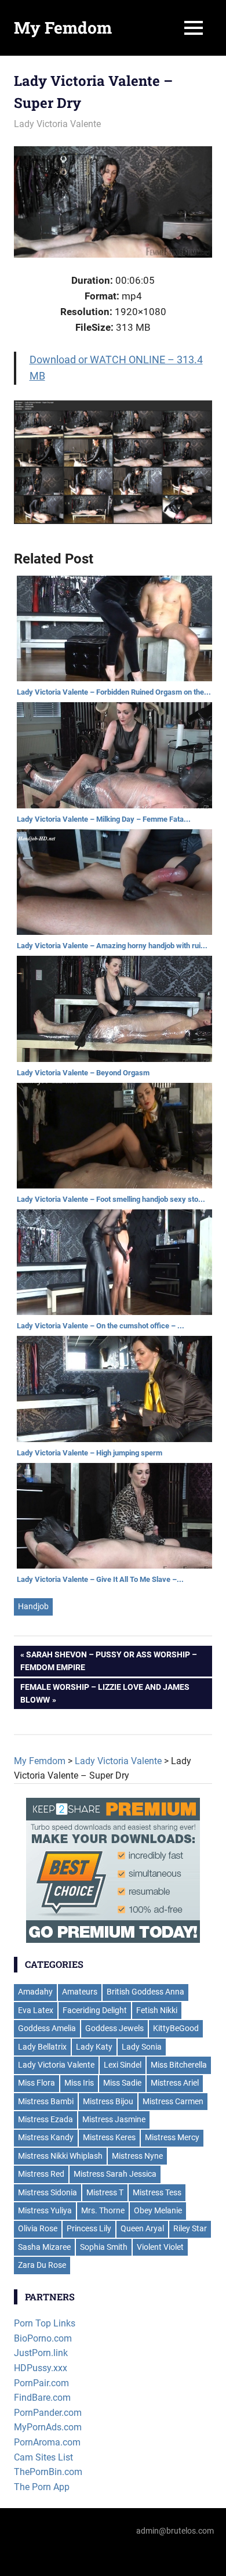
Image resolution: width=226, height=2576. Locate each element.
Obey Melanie (158, 2210)
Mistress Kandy (46, 2137)
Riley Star (190, 2228)
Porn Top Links (45, 2323)
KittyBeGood (176, 2028)
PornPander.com (48, 2413)
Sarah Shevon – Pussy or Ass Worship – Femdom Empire (109, 1661)
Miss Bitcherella (179, 2065)
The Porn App (42, 2487)
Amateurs (80, 1992)
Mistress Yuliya (45, 2210)
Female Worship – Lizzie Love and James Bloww (105, 1693)
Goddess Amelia (47, 2028)
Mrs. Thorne (103, 2210)
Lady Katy (94, 2047)
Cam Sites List (43, 2457)
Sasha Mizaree (44, 2247)
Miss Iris (79, 2083)
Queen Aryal (142, 2228)
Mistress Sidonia (48, 2192)
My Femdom (63, 28)
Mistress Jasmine (114, 2119)
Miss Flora (37, 2083)
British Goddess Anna (145, 1992)
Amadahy (35, 1992)
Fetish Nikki (157, 2010)
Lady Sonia (142, 2047)
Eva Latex (36, 2010)
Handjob (33, 1606)
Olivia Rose (38, 2228)
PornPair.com (41, 2383)
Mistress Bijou (108, 2101)
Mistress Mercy (172, 2137)
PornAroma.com (47, 2442)
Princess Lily (89, 2228)
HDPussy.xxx (41, 2368)
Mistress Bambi (46, 2101)
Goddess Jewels (114, 2028)
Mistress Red (41, 2174)
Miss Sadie (122, 2083)
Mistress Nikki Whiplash (60, 2156)
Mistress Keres (109, 2137)
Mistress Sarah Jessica (115, 2174)
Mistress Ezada (45, 2119)
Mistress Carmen (173, 2101)
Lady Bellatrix (42, 2047)
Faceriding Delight (95, 2010)
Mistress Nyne (137, 2156)
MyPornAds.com (48, 2427)
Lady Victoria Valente (57, 124)
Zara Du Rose (42, 2265)
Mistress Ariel (175, 2083)
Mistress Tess (157, 2192)
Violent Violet (160, 2247)
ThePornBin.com (48, 2472)
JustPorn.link (41, 2353)
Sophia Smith (104, 2247)
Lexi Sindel (123, 2065)
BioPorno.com (43, 2338)
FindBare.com (42, 2398)
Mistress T (105, 2192)
